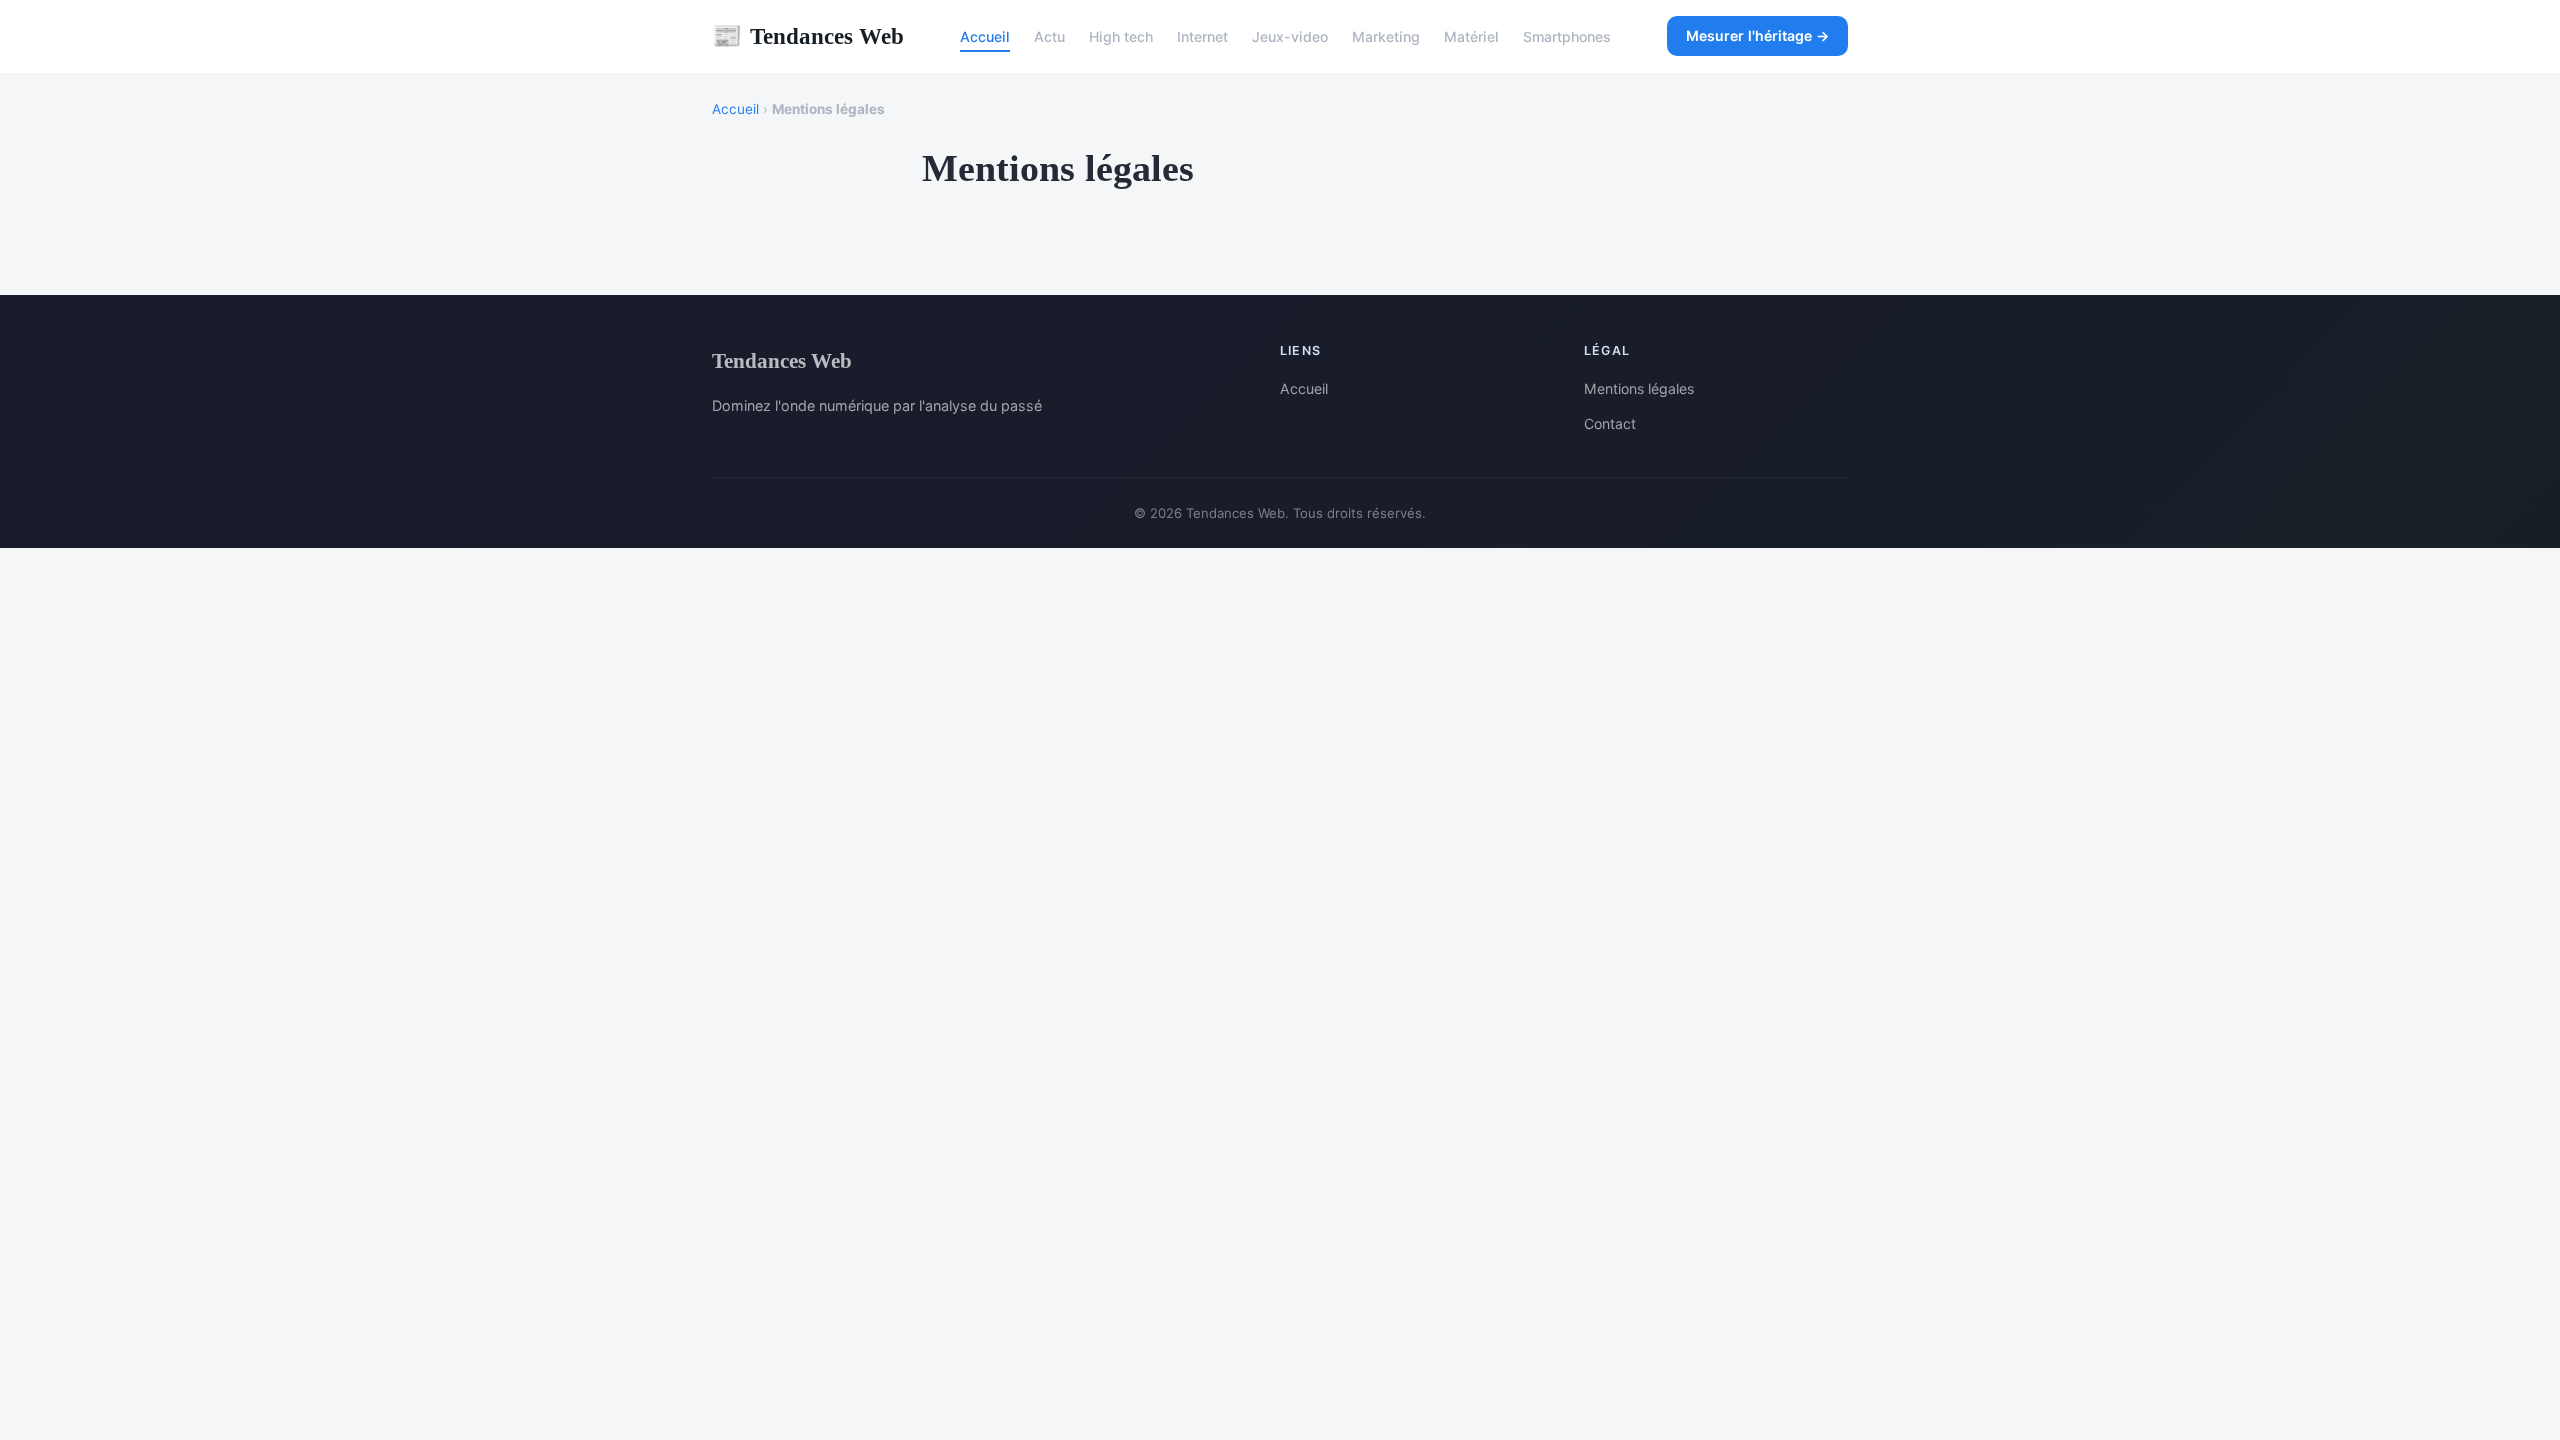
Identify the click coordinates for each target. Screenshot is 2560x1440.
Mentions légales (1639, 388)
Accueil (985, 36)
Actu (1049, 36)
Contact (1610, 423)
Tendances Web (808, 36)
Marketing (1386, 36)
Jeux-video (1290, 36)
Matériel (1471, 36)
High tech (1121, 36)
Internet (1202, 36)
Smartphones (1567, 36)
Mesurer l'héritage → (1757, 35)
